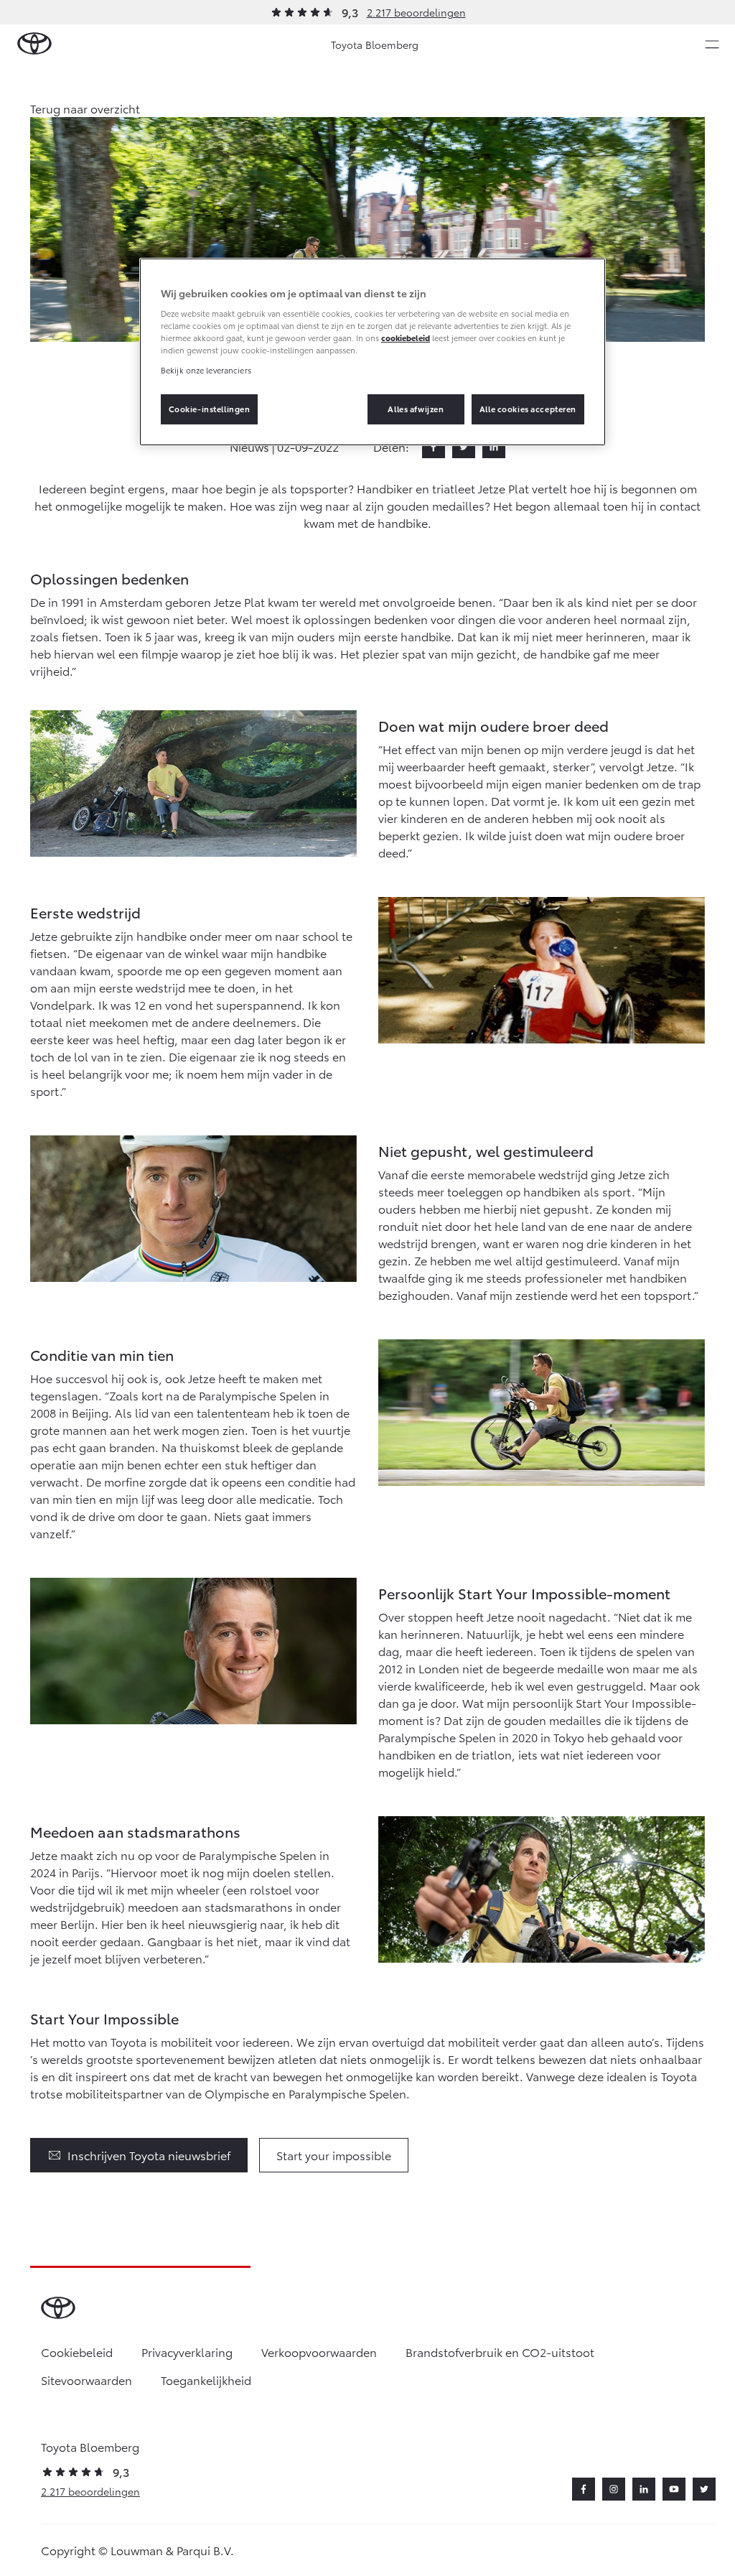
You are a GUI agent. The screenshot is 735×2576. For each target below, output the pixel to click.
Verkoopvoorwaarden (319, 2352)
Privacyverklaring (187, 2352)
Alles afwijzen (416, 409)
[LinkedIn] (494, 447)
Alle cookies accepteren (528, 409)
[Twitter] (464, 447)
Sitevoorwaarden (86, 2380)
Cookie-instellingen (210, 409)
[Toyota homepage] (34, 44)
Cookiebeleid (77, 2352)
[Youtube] (674, 2489)
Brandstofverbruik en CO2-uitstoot (500, 2352)
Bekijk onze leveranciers (206, 370)
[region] (373, 352)
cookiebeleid (406, 338)
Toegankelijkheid (206, 2380)
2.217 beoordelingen (416, 12)
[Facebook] (434, 447)
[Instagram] (614, 2489)
